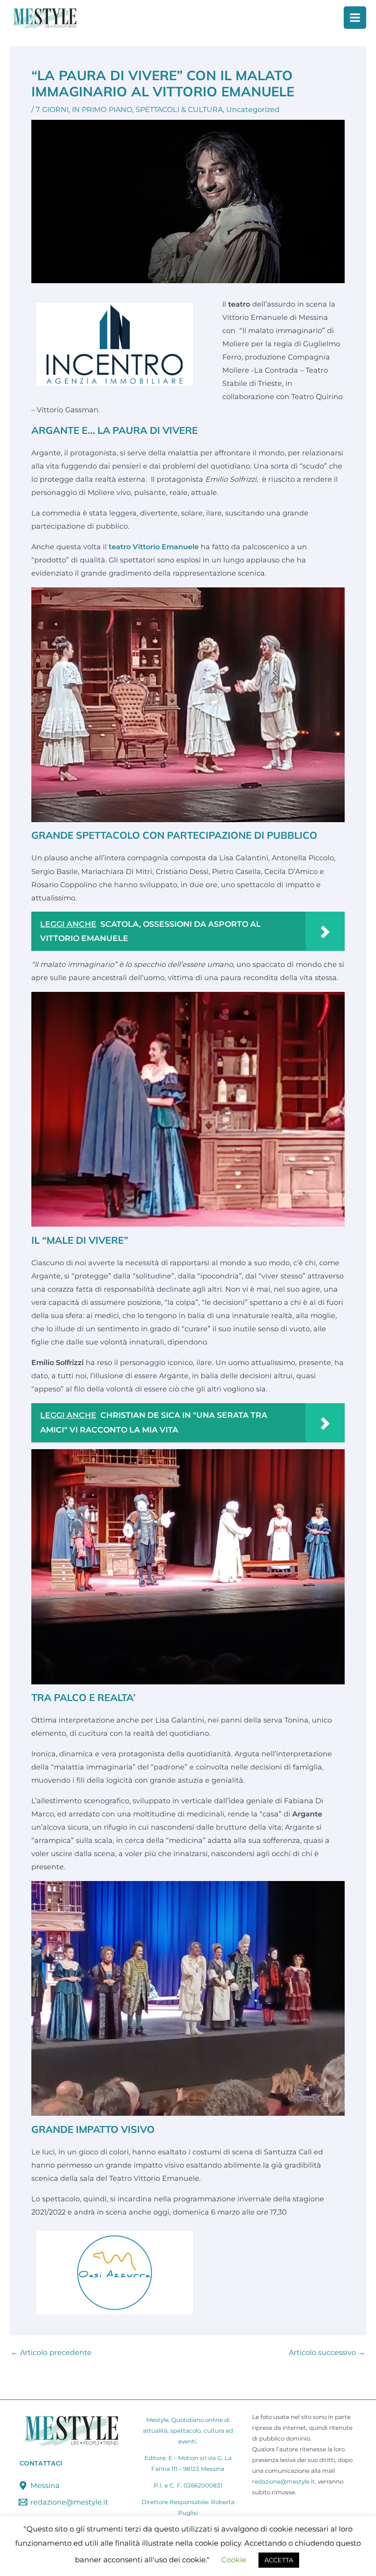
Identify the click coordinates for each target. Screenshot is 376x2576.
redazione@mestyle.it (283, 2482)
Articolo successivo (327, 2353)
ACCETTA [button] (279, 2560)
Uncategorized (253, 110)
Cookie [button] (234, 2560)
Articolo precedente (51, 2353)
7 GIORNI (52, 110)
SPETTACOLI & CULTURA (179, 110)
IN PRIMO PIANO (102, 110)
